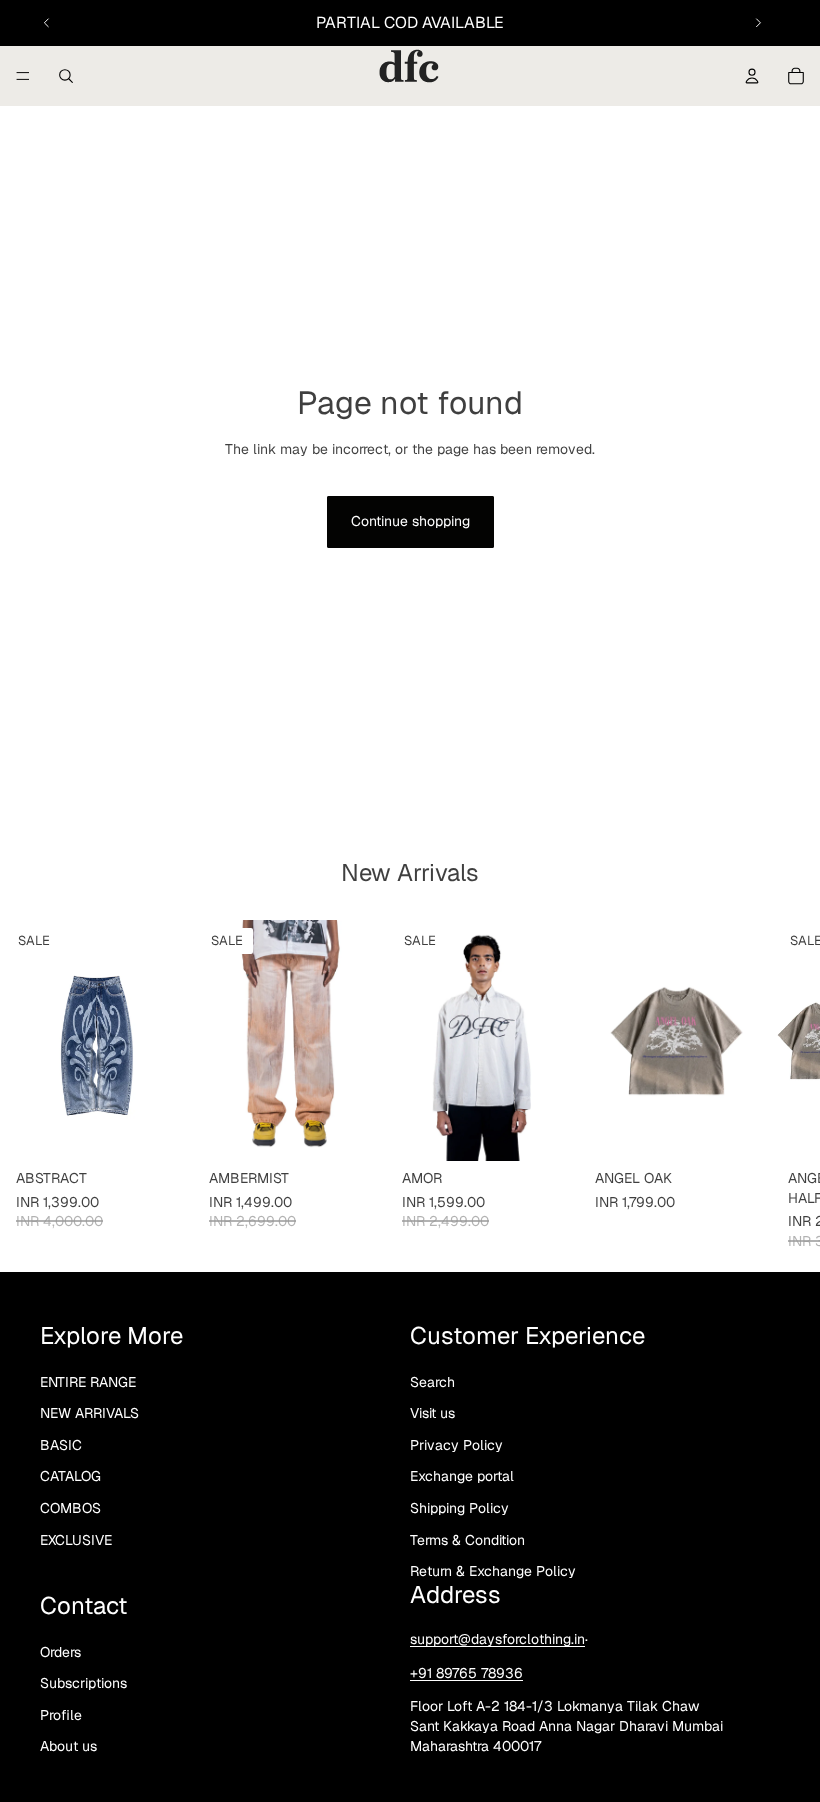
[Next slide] (758, 23)
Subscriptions (83, 1683)
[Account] (752, 76)
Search (432, 1382)
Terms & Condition (467, 1540)
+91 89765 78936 (466, 1673)
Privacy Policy (456, 1445)
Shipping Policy (459, 1508)
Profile (61, 1715)
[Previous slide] (47, 23)
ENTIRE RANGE (88, 1382)
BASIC (61, 1445)
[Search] (66, 76)
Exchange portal (462, 1476)
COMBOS (70, 1508)
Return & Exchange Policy (493, 1571)
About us (68, 1746)
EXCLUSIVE (76, 1540)
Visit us (432, 1413)
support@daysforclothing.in (497, 1639)
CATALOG (70, 1476)
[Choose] (162, 1131)
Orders (60, 1652)
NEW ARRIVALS (89, 1413)
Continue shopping (410, 521)
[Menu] (23, 76)
